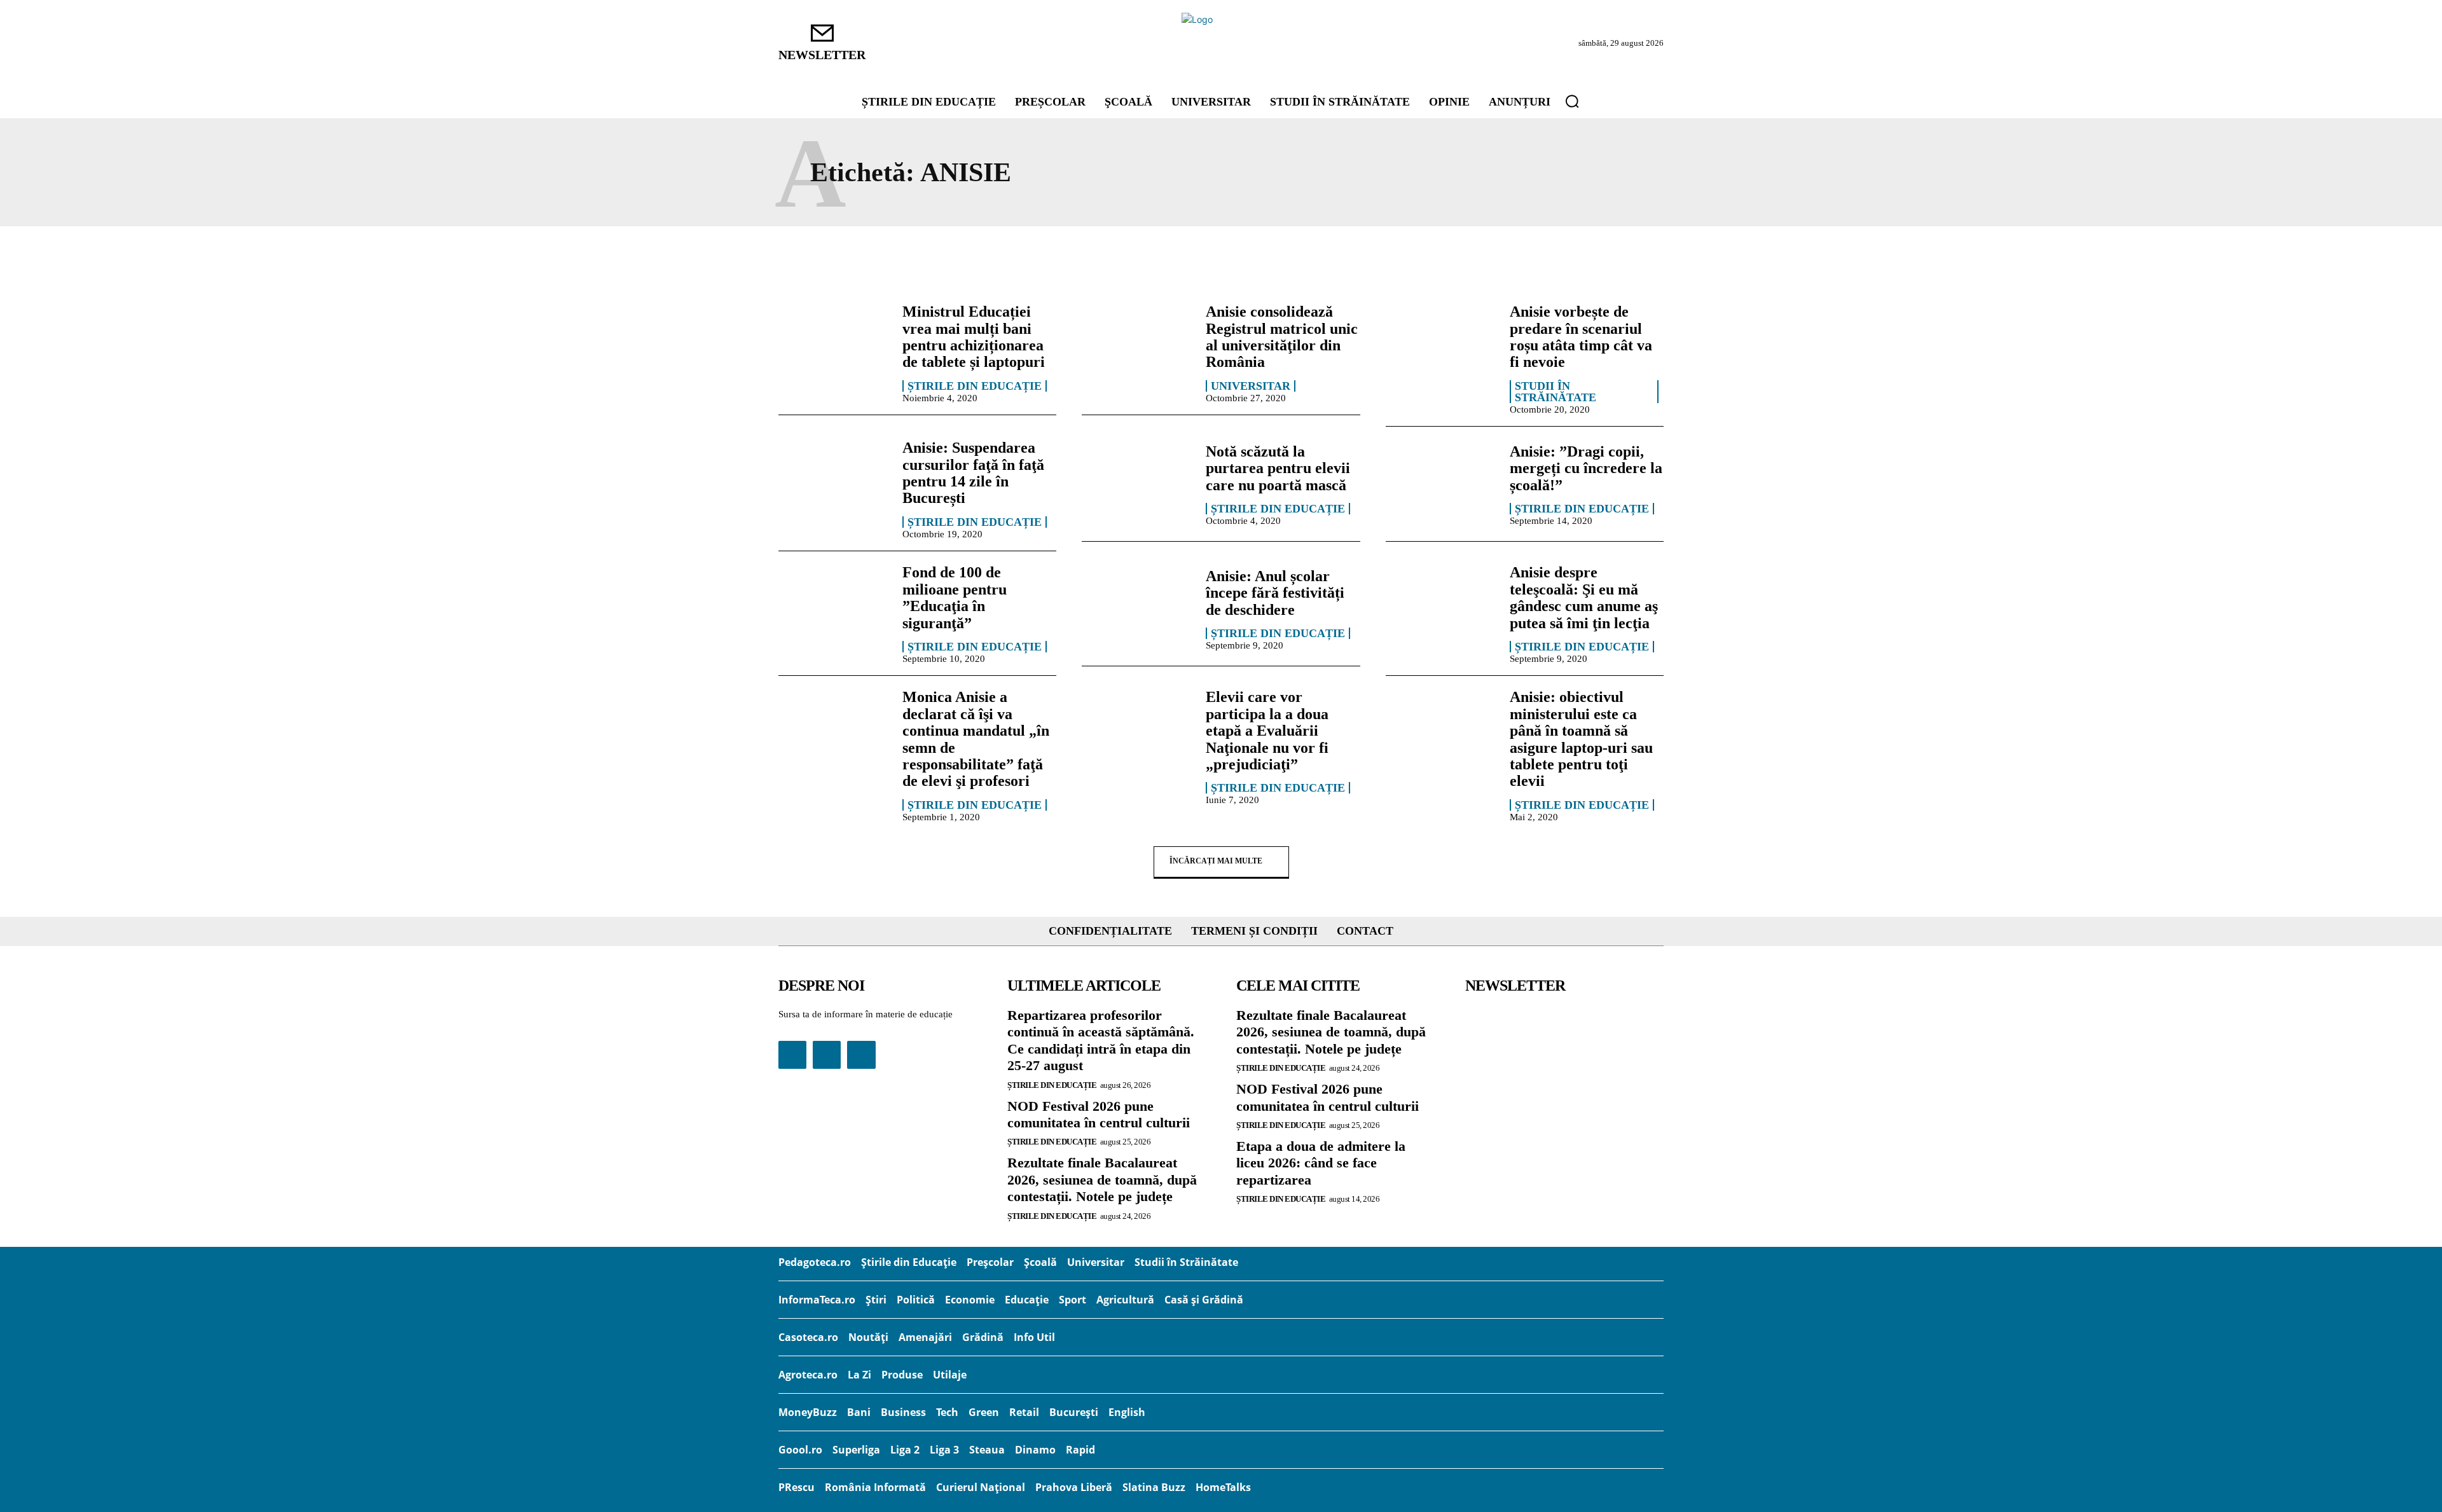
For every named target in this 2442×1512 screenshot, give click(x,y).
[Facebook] (792, 1055)
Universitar (1251, 386)
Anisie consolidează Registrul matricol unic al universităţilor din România (1282, 337)
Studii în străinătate (1556, 392)
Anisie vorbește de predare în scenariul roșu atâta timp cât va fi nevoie (1581, 337)
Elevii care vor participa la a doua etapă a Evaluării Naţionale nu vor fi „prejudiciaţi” (1267, 731)
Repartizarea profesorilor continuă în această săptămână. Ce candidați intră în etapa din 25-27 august (1101, 1040)
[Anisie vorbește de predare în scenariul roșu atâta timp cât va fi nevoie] (1441, 348)
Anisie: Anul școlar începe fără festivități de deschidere (1275, 593)
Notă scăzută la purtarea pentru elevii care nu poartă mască (1278, 468)
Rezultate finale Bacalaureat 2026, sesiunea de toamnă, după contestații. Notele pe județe (1102, 1179)
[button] (1572, 101)
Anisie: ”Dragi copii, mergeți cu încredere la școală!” (1586, 468)
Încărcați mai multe (1216, 861)
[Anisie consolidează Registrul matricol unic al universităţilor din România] (1137, 348)
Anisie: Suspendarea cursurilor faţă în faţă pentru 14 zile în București (973, 473)
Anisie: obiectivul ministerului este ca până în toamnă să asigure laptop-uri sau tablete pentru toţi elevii (1581, 739)
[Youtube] (861, 1055)
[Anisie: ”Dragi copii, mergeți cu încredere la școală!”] (1441, 484)
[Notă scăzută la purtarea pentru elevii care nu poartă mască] (1137, 484)
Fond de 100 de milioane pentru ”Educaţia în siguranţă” (955, 597)
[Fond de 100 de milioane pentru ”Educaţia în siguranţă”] (834, 608)
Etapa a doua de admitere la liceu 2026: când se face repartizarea (1321, 1163)
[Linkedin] (827, 1055)
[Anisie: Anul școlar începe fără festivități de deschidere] (1137, 608)
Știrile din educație (975, 386)
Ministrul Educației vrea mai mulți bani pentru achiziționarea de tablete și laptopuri (974, 337)
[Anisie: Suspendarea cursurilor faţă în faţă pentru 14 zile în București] (834, 484)
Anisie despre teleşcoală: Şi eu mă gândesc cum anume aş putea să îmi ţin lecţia (1584, 597)
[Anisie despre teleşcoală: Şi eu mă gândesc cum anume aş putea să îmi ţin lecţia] (1441, 608)
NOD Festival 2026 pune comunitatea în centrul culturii (1099, 1114)
